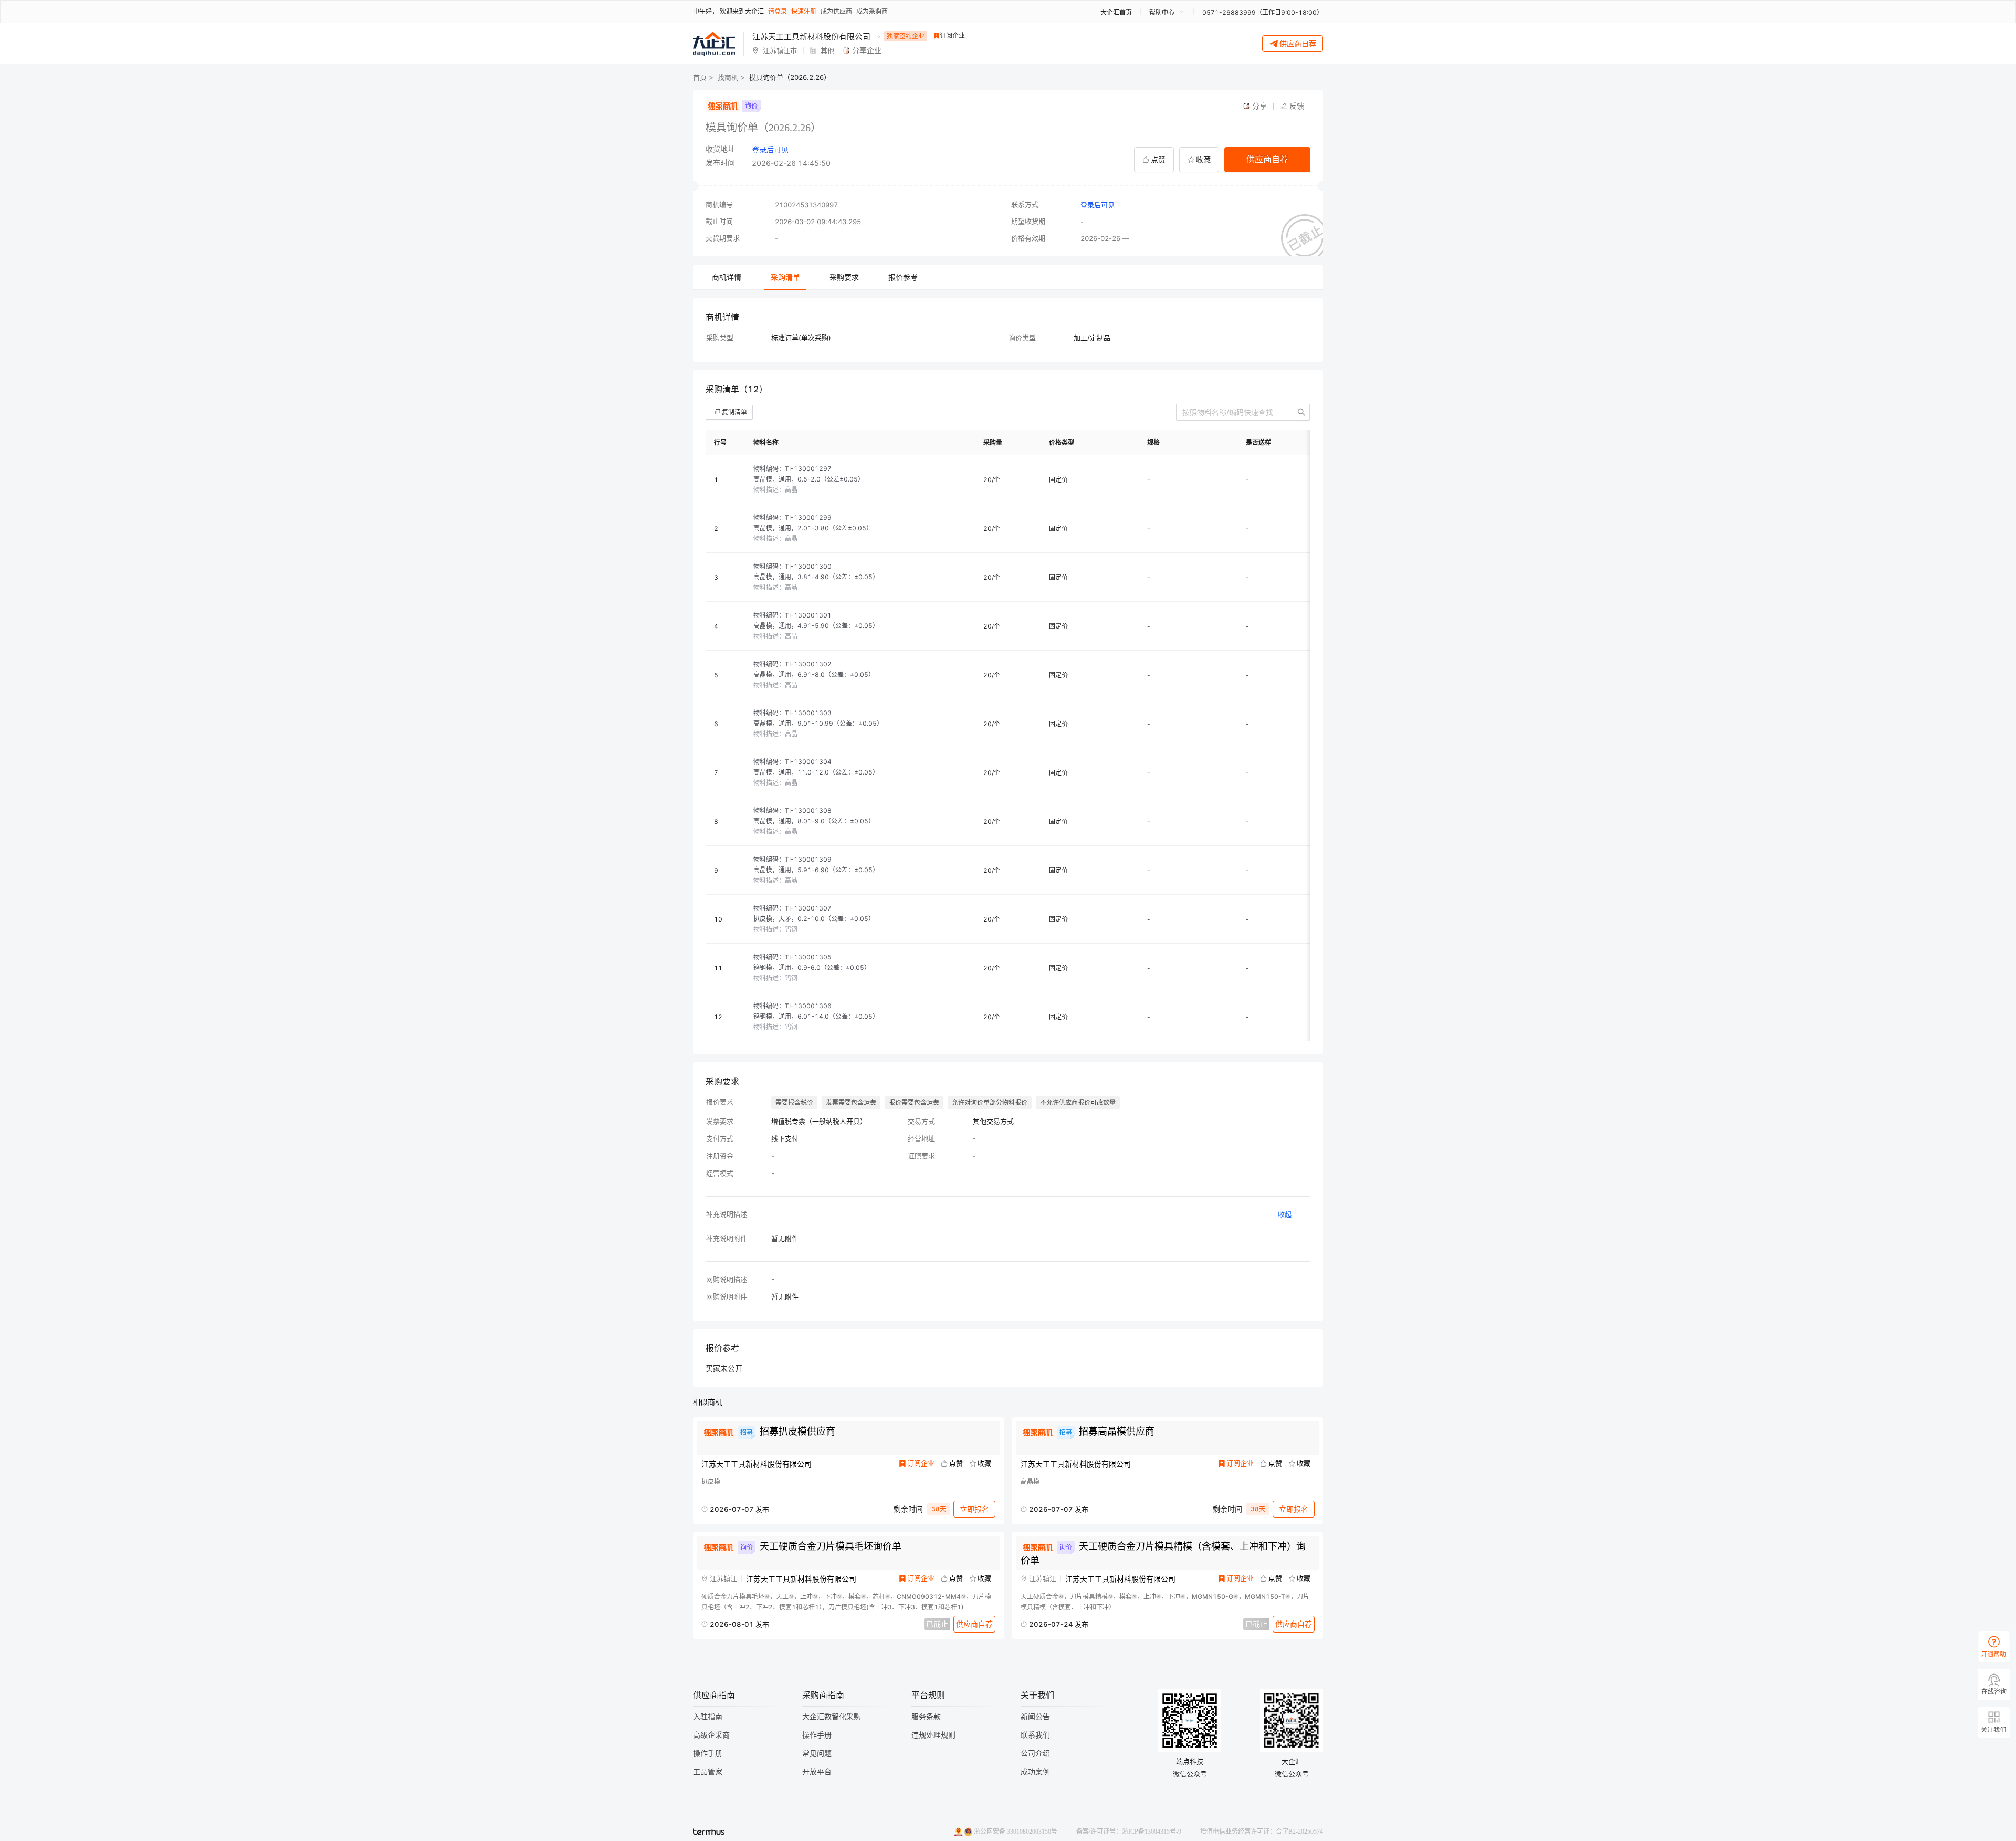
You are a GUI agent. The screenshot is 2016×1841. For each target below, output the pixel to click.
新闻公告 (1035, 1717)
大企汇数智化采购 (832, 1717)
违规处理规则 (933, 1735)
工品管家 (708, 1772)
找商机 (728, 77)
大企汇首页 (1116, 12)
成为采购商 (872, 11)
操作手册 (708, 1754)
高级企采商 (711, 1735)
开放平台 (817, 1772)
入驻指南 (708, 1717)
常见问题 (817, 1754)
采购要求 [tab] (844, 277)
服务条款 (926, 1717)
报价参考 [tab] (903, 277)
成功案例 (1035, 1772)
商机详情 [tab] (727, 277)
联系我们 (1035, 1735)
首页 (700, 77)
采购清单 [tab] (785, 277)
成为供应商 (836, 11)
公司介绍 (1035, 1754)
